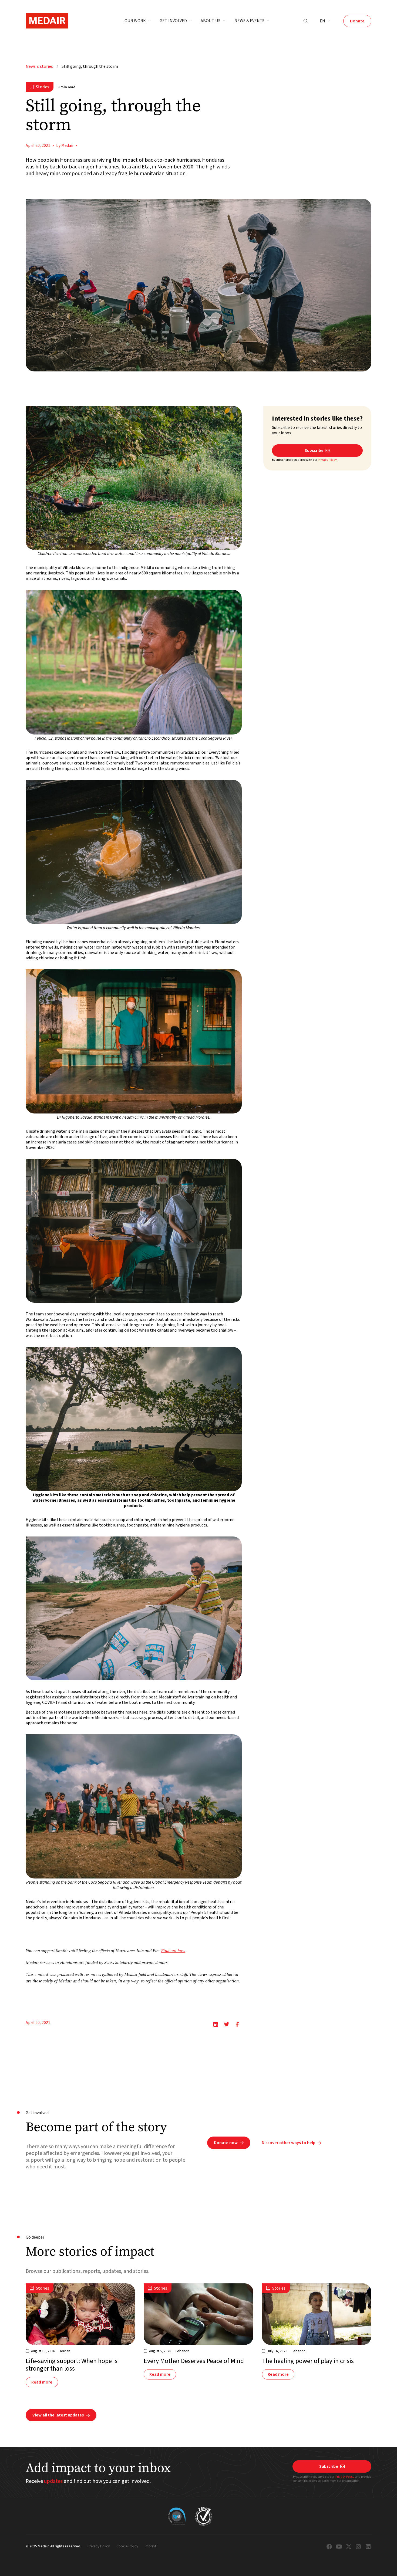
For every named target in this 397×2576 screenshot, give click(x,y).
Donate (357, 21)
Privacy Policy (345, 2477)
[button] (138, 21)
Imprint (150, 2547)
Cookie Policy (127, 2547)
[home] (47, 21)
